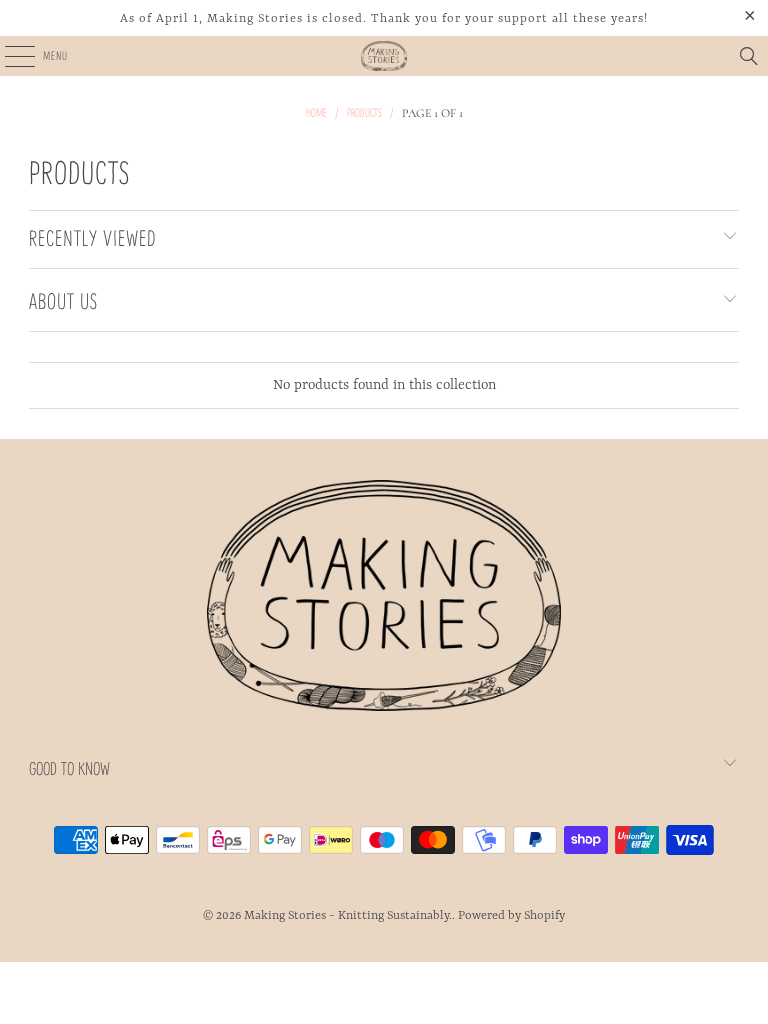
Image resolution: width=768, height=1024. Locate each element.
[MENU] (8, 56)
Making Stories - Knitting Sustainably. (348, 916)
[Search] (749, 56)
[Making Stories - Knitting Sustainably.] (384, 56)
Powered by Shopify (511, 916)
